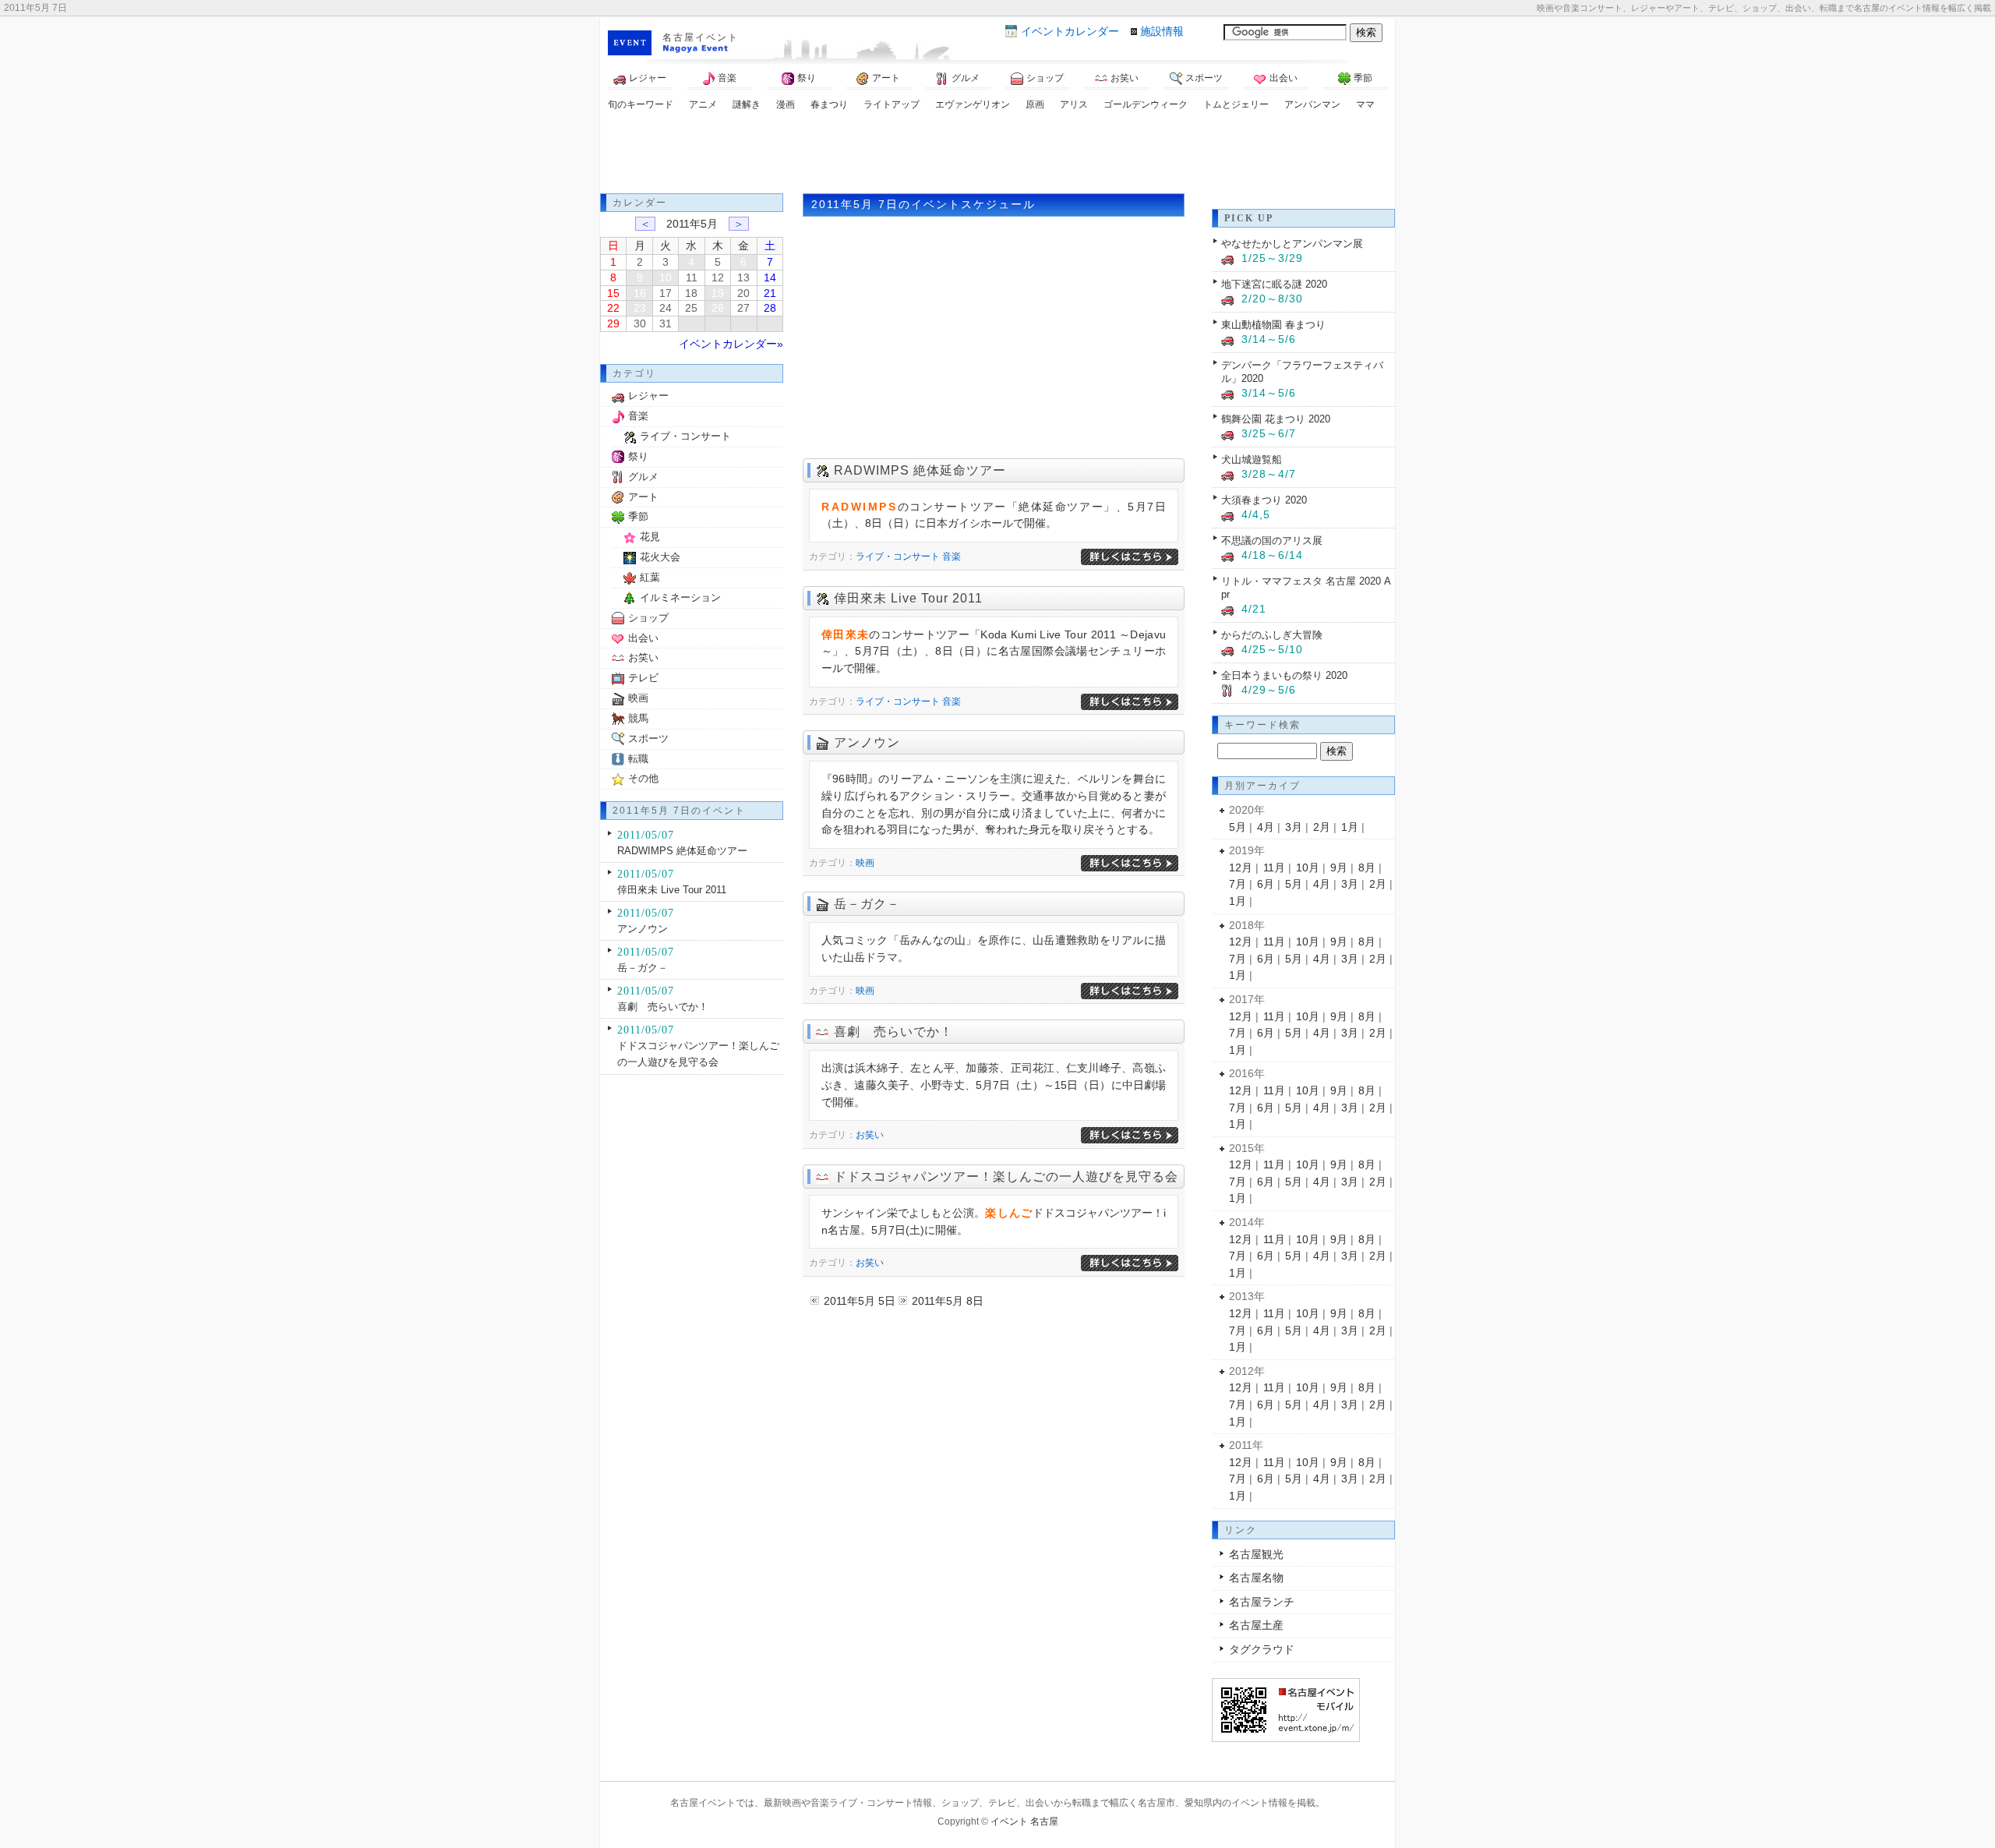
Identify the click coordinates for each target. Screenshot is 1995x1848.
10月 (1308, 867)
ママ (1365, 104)
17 (666, 293)
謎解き (747, 104)
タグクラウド (1262, 1649)
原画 (1035, 104)
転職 (638, 759)
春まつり (829, 104)
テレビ (643, 678)
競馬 (638, 718)
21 (770, 293)
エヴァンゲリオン (973, 104)
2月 (1322, 827)
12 (718, 277)
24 (666, 308)
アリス (1074, 104)
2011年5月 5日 (860, 1301)
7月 (1238, 884)
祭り (807, 78)
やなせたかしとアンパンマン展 (1292, 244)
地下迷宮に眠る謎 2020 (1274, 284)
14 (770, 277)
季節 (1363, 78)
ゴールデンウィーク (1146, 104)
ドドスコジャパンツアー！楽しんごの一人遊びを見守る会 (1006, 1177)
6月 (1266, 884)
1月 (1350, 827)
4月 (1266, 827)
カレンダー (1070, 31)
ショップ (1045, 78)
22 (613, 308)
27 (743, 308)
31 (666, 323)
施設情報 (1162, 31)
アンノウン (867, 742)
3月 (1294, 827)
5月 (1238, 827)
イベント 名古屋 (1024, 1821)
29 (613, 323)
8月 (1367, 867)
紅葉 (650, 577)
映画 (865, 863)
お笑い (1125, 78)
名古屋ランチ (1262, 1602)
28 (770, 308)
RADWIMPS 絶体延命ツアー (920, 470)
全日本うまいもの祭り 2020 (1284, 675)
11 (692, 277)
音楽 (727, 78)
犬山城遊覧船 (1252, 459)
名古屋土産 (1256, 1625)
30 (640, 323)
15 (613, 293)
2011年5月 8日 (948, 1301)
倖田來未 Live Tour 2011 (908, 598)
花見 (650, 537)
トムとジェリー (1236, 104)
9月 (1339, 867)
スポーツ (1204, 78)
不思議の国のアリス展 (1272, 541)
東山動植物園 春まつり (1273, 325)
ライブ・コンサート (898, 557)
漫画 (786, 104)
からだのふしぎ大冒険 (1272, 635)
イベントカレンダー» (731, 344)
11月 (1274, 867)
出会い (1284, 78)
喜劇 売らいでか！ (893, 1032)
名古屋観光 (1256, 1554)
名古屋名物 (1256, 1578)
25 (691, 308)
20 (743, 293)
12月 (1241, 867)
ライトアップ (892, 104)
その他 (643, 778)
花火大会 (660, 557)
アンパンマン (1312, 104)
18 (691, 293)
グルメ (966, 78)
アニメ (703, 104)
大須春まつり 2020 (1264, 500)
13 (743, 277)
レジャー (648, 78)
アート (886, 78)
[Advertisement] (997, 154)
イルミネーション (680, 597)
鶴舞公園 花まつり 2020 (1276, 419)
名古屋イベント (701, 37)
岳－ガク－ (867, 904)
